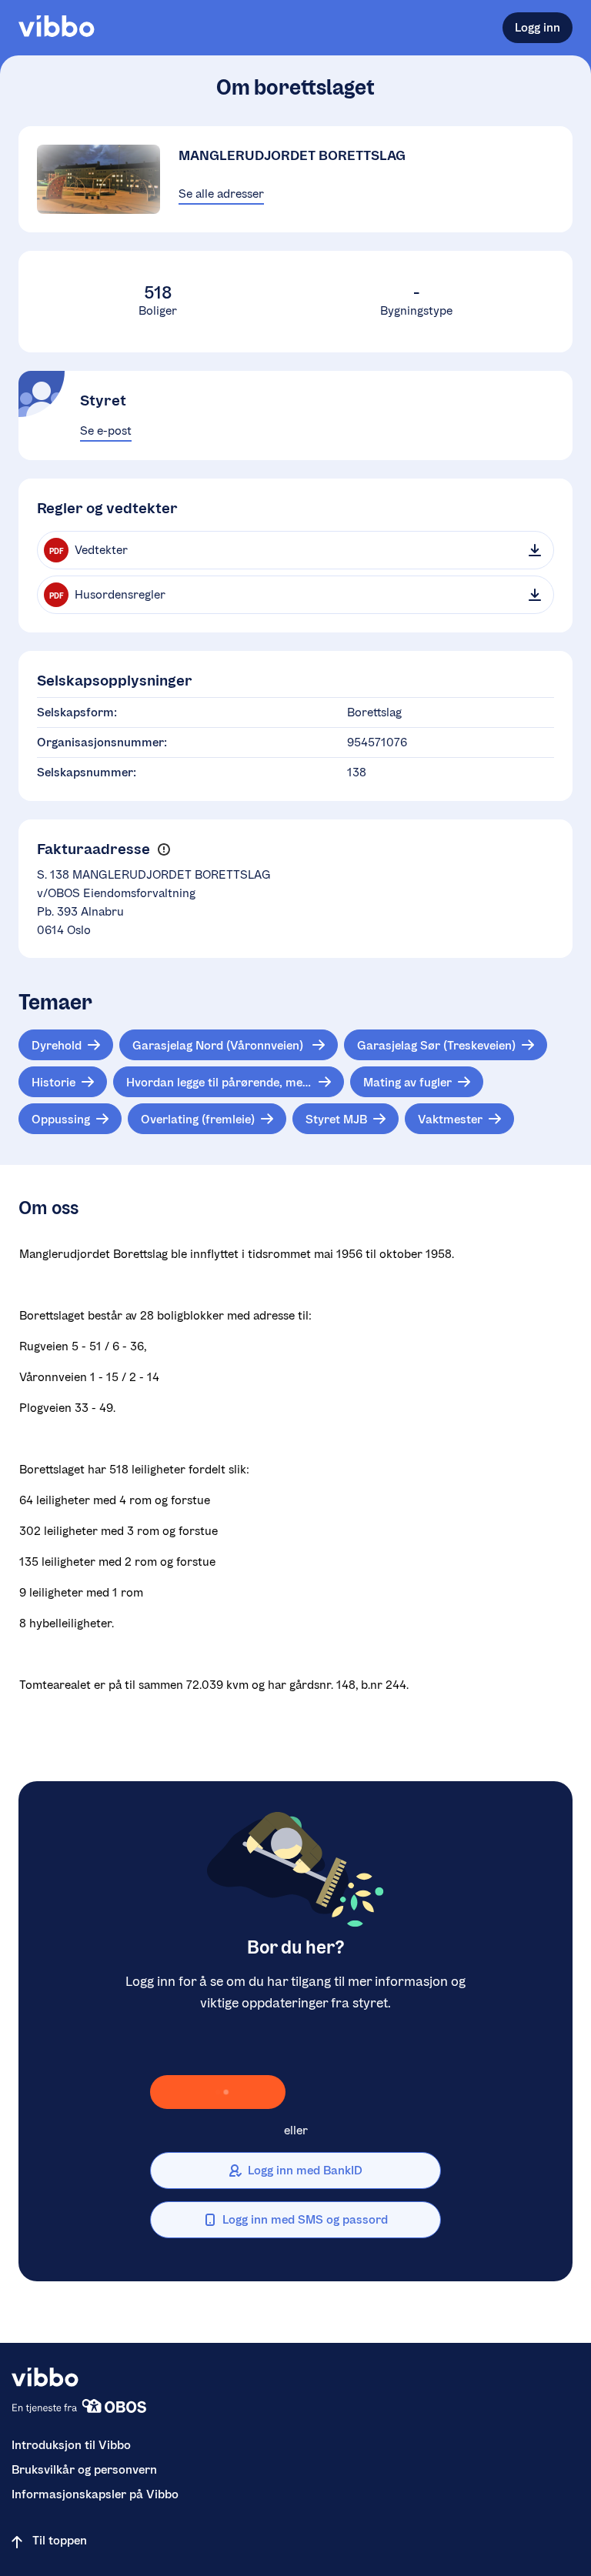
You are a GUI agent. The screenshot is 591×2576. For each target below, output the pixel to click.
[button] (164, 850)
